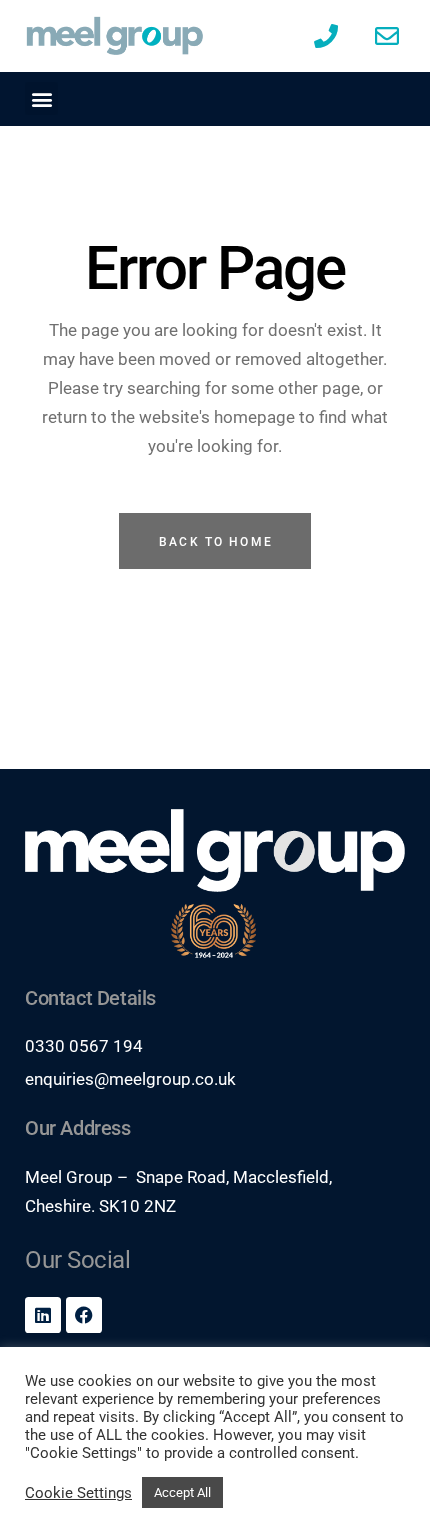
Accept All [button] (182, 1492)
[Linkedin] (43, 1315)
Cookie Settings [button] (78, 1493)
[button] (41, 98)
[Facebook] (84, 1315)
